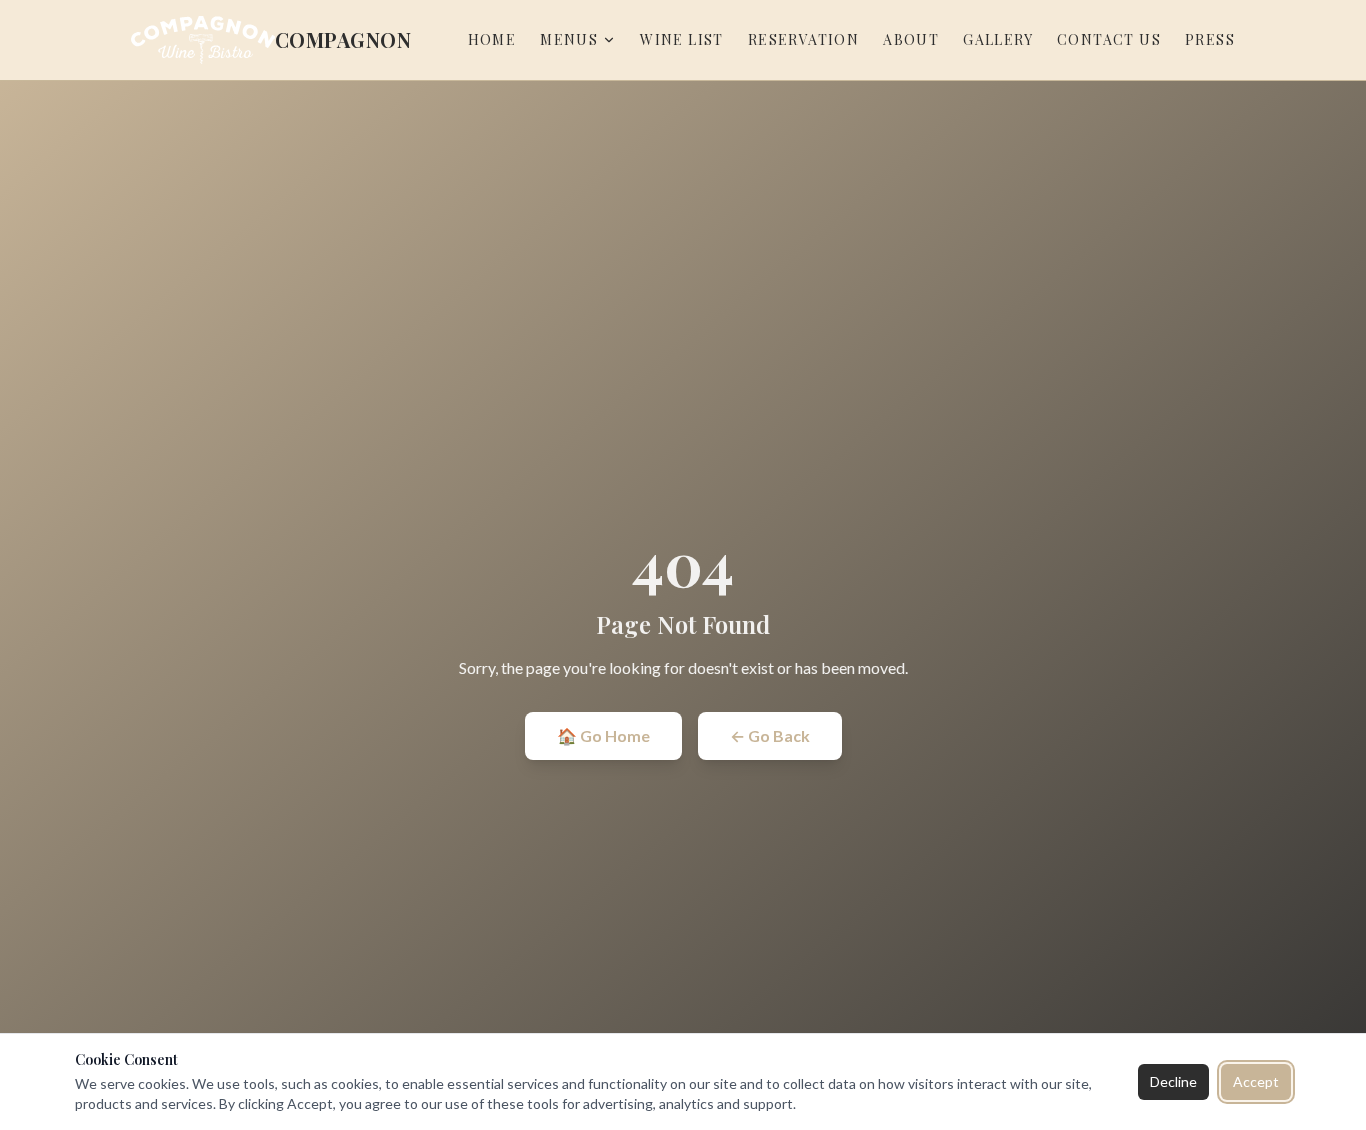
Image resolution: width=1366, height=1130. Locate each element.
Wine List (682, 39)
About (911, 39)
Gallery (998, 39)
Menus (569, 39)
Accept (1256, 1081)
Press (1210, 39)
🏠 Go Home (603, 735)
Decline (1173, 1081)
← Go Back (770, 735)
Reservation (803, 39)
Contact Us (1109, 39)
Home (492, 39)
